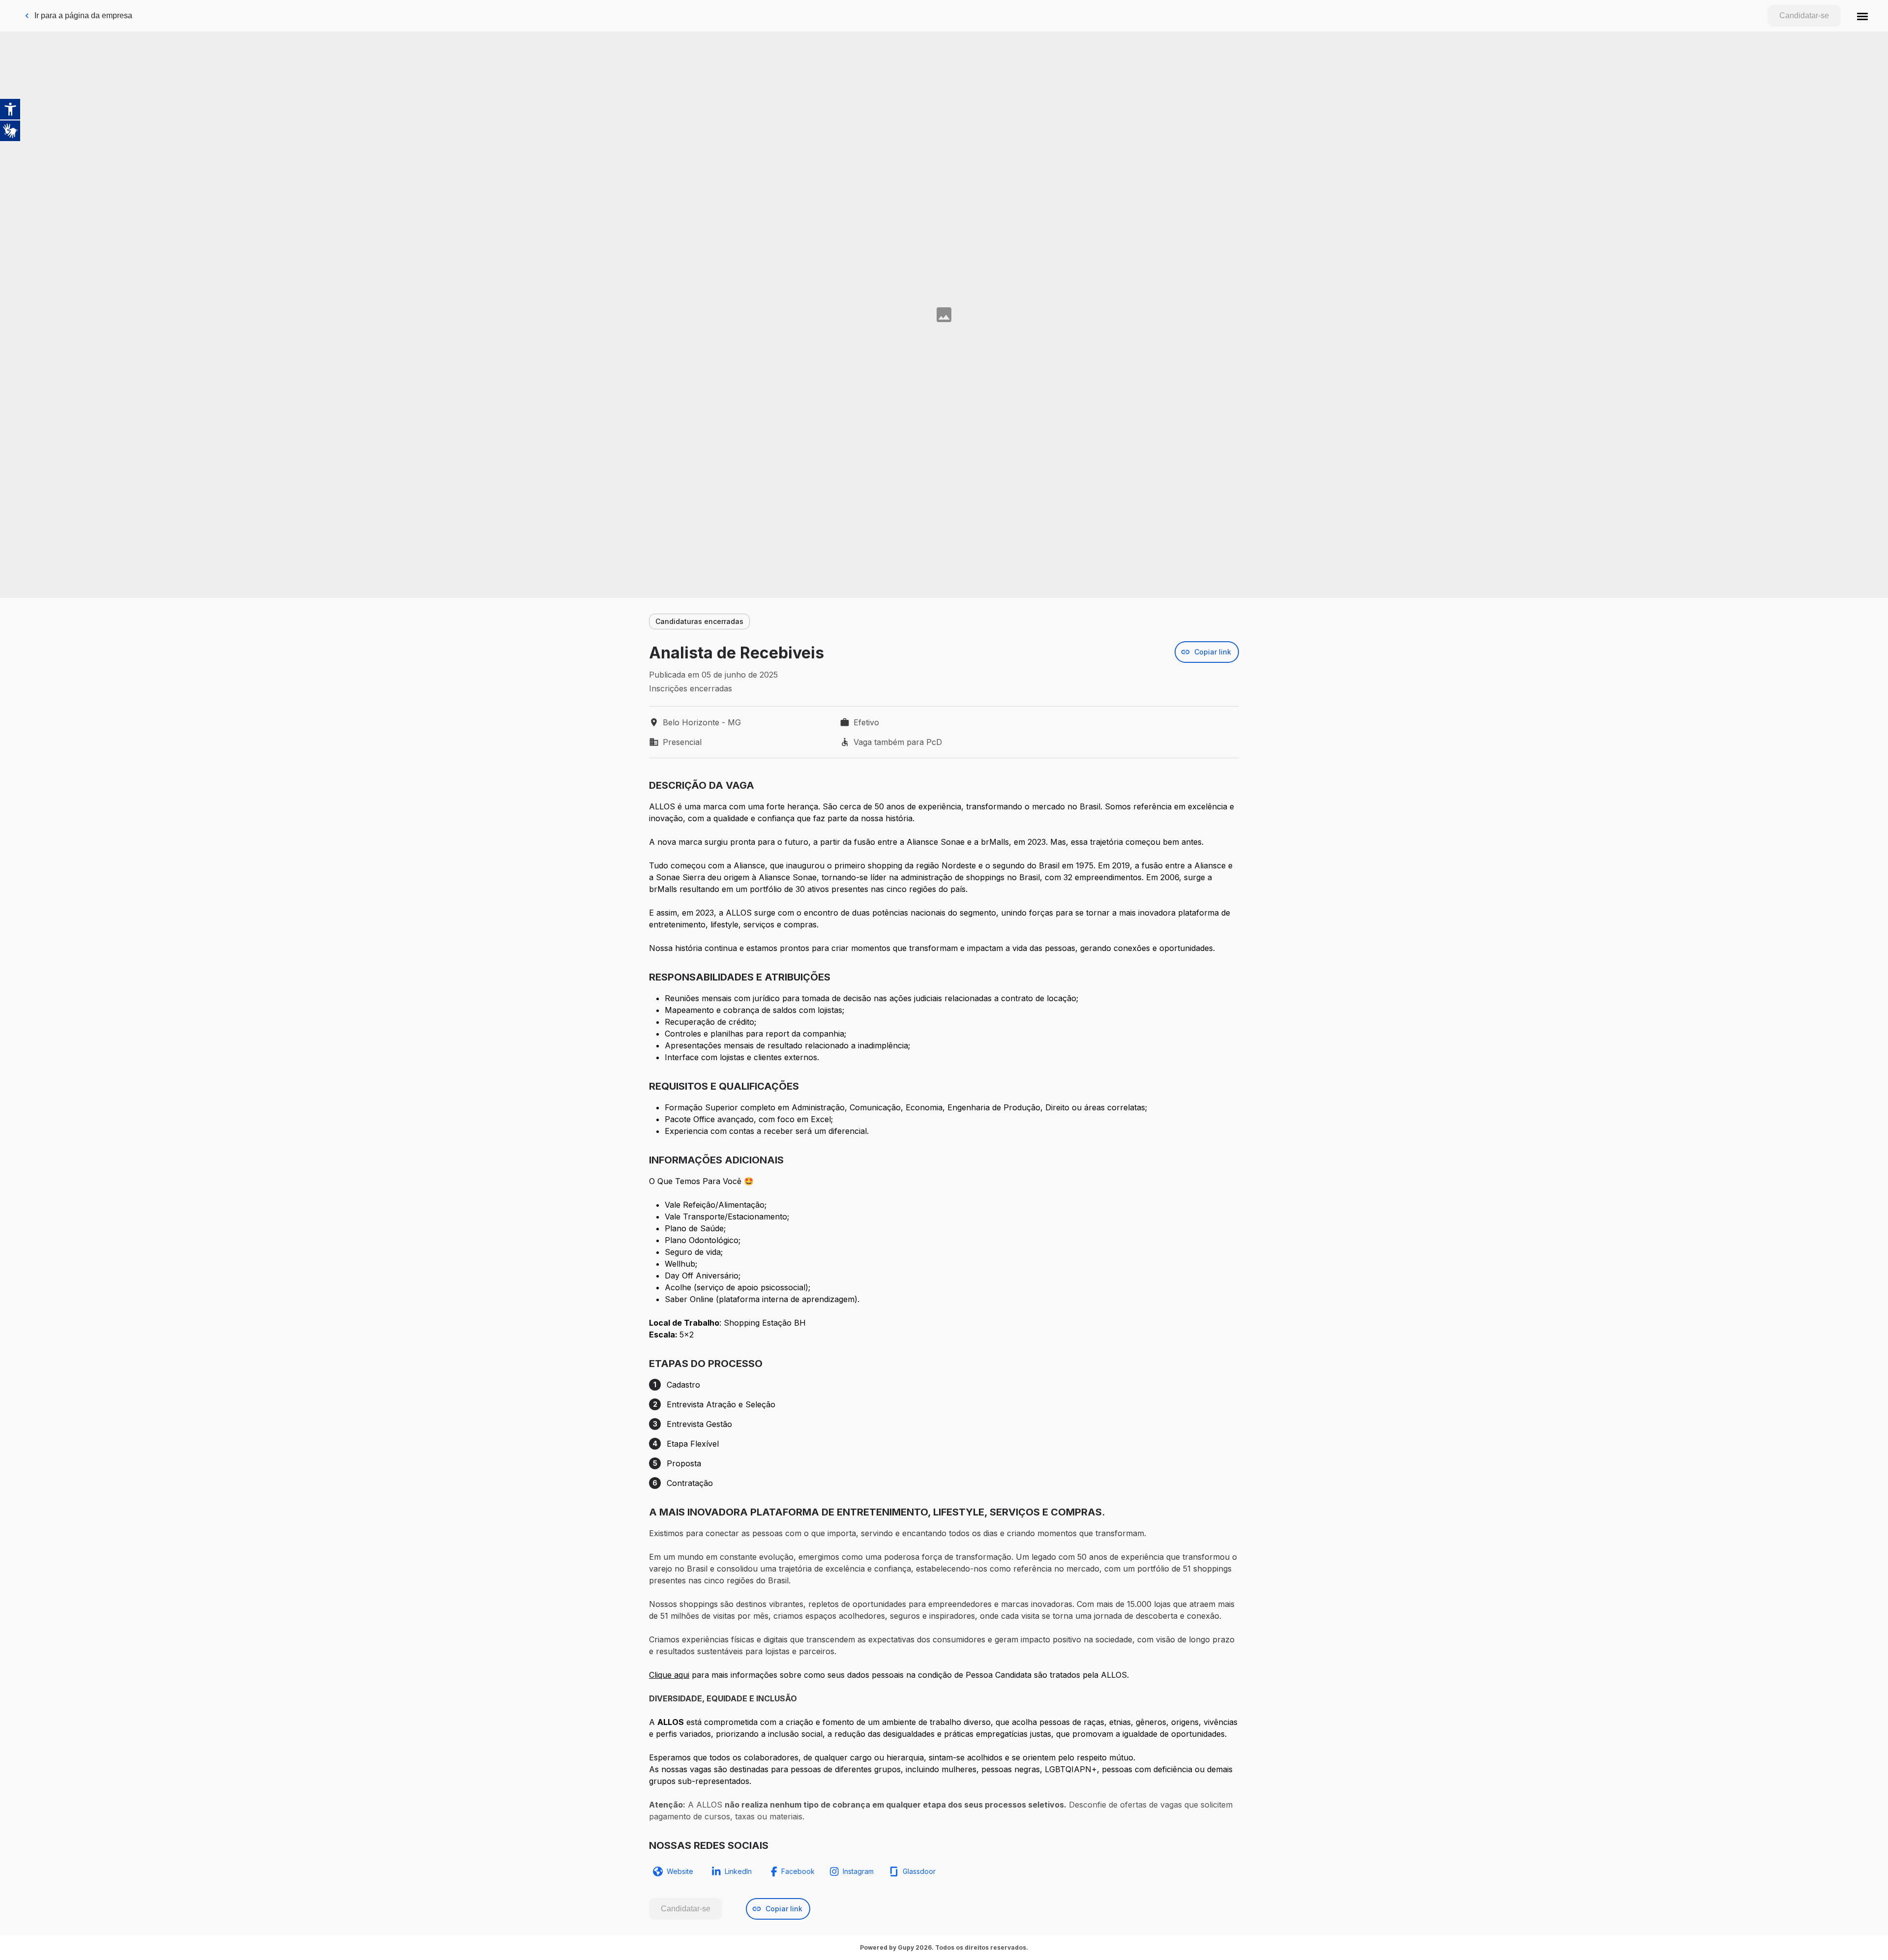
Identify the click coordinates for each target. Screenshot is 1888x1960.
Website (680, 1871)
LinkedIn (738, 1871)
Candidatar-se (1804, 15)
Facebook (798, 1871)
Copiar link (1213, 652)
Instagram (858, 1871)
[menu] (1862, 16)
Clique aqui (669, 1675)
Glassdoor (919, 1871)
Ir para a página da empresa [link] (83, 15)
